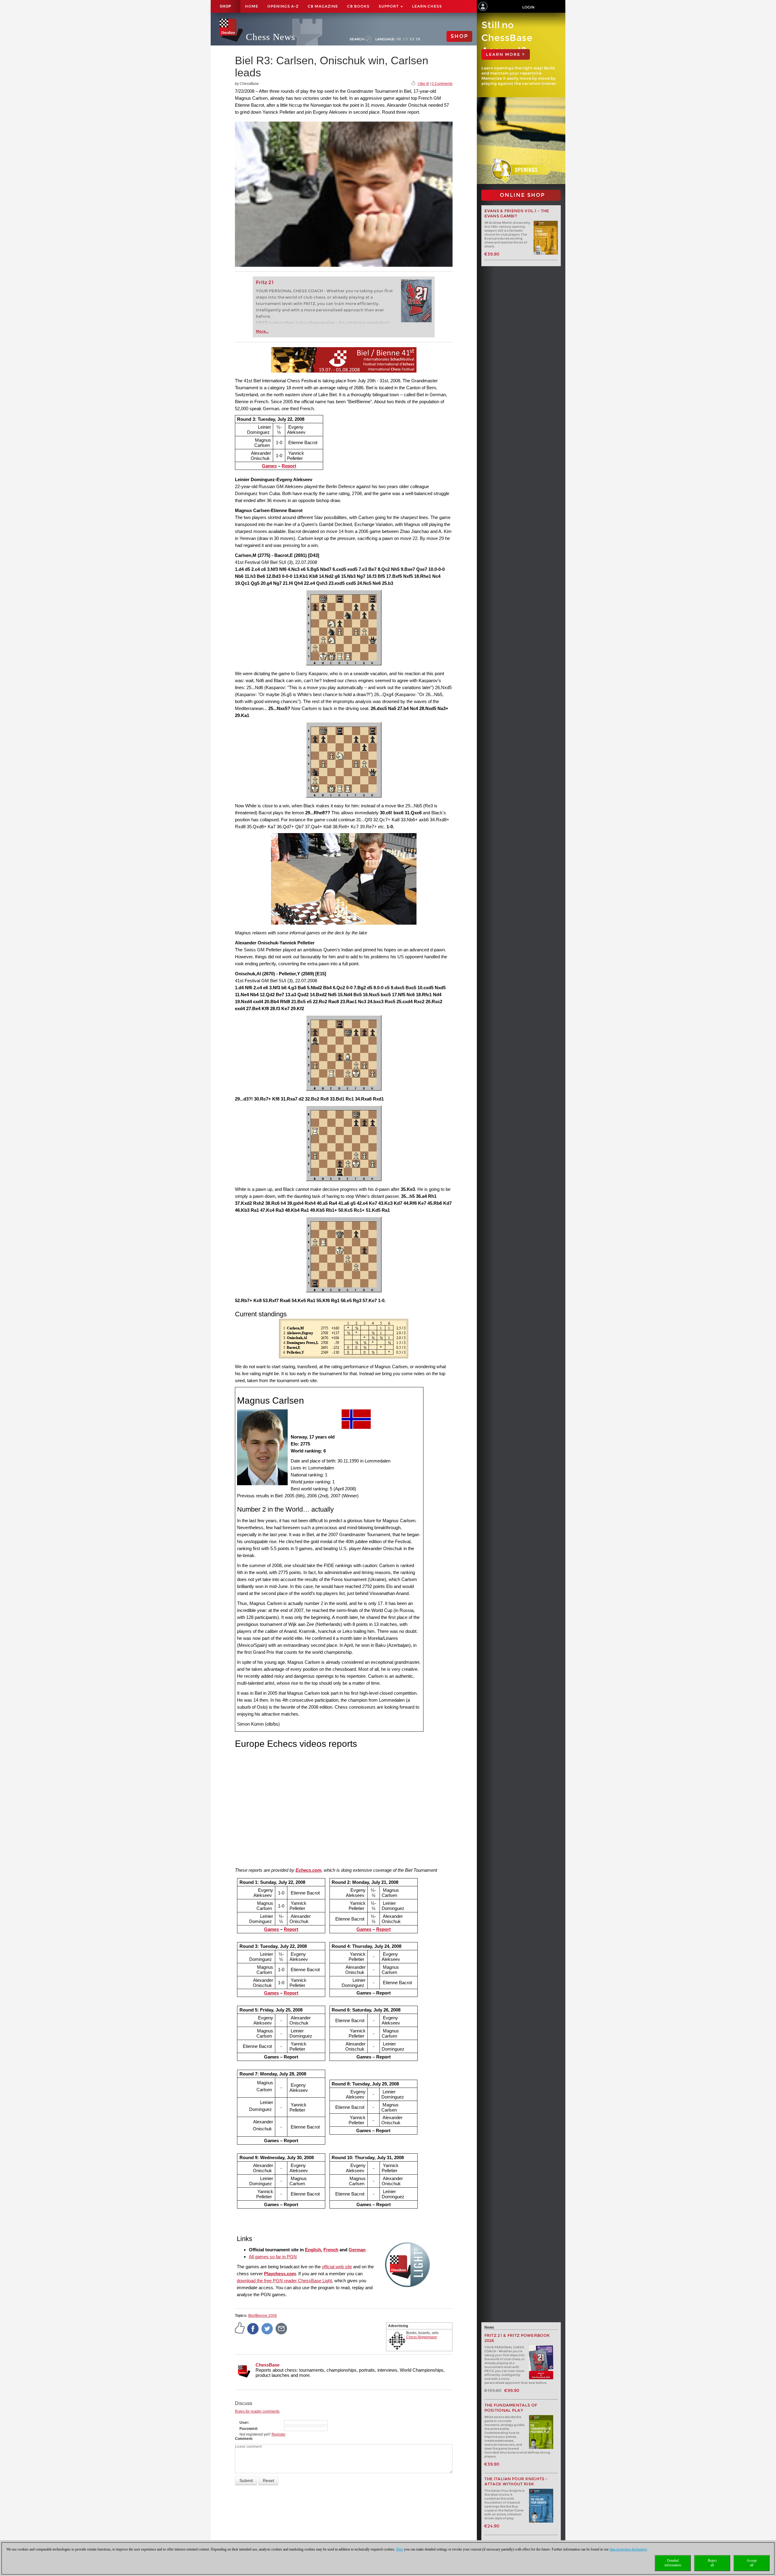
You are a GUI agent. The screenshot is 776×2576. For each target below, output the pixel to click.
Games (269, 466)
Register (279, 2434)
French (331, 2250)
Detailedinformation (673, 2563)
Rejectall (712, 2563)
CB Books (358, 6)
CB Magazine (323, 6)
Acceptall (752, 2563)
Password (248, 2429)
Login (528, 7)
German (357, 2250)
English (313, 2250)
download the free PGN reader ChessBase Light (284, 2281)
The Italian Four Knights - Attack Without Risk (516, 2481)
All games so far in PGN (273, 2257)
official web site (337, 2267)
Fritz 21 (265, 282)
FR (418, 39)
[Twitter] (267, 2328)
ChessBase (268, 2365)
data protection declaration (628, 2549)
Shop (226, 6)
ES (412, 39)
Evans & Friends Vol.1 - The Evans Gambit (517, 213)
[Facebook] (253, 2328)
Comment (243, 2439)
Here (400, 2549)
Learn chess (427, 6)
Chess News (271, 37)
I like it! (423, 84)
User (244, 2423)
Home (252, 6)
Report (289, 466)
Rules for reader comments (257, 2411)
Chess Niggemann (422, 2337)
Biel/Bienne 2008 (263, 2316)
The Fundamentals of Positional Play (511, 2408)
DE (399, 39)
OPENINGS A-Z (283, 6)
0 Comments (442, 84)
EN (406, 39)
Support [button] (389, 6)
